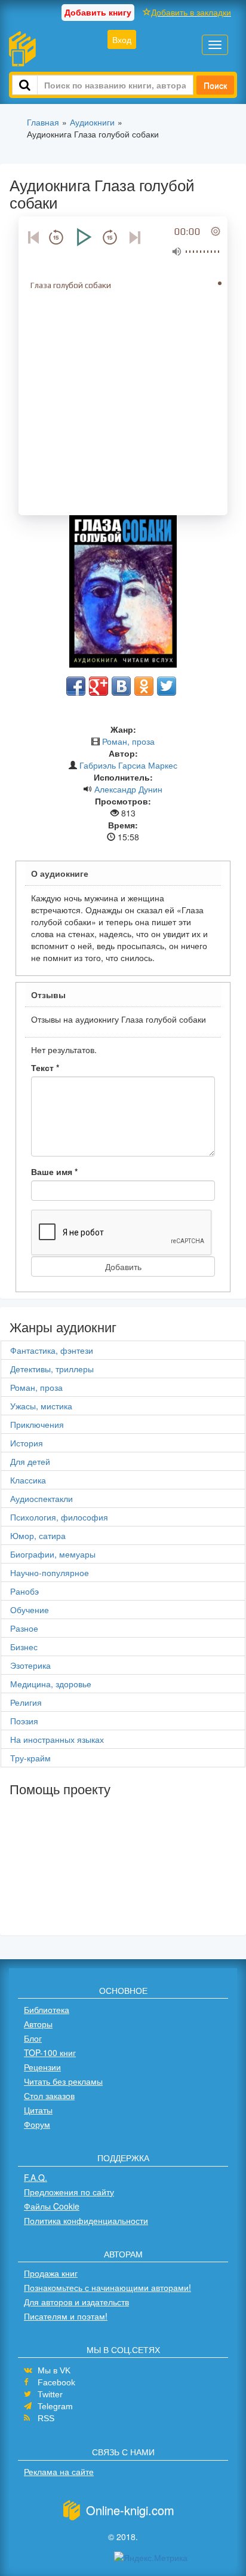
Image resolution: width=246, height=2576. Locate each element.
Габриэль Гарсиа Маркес (128, 765)
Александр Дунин (128, 789)
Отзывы (48, 995)
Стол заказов (49, 2095)
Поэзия (24, 1721)
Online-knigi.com (130, 2510)
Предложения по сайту (69, 2192)
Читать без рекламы (63, 2081)
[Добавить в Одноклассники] (144, 686)
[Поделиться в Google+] (99, 686)
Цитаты (38, 2110)
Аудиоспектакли (41, 1498)
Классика (28, 1480)
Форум (37, 2124)
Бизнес (24, 1647)
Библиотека (47, 2009)
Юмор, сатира (38, 1535)
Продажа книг (51, 2273)
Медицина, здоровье (51, 1684)
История (27, 1443)
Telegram (55, 2406)
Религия (26, 1702)
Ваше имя (54, 1171)
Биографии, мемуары (53, 1554)
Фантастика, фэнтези (52, 1350)
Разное (24, 1628)
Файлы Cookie (52, 2206)
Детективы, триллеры (52, 1369)
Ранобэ (24, 1591)
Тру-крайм (30, 1758)
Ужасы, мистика (41, 1406)
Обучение (30, 1610)
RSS (46, 2418)
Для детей (30, 1461)
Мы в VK (54, 2370)
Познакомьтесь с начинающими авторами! (107, 2287)
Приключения (37, 1424)
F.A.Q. (36, 2177)
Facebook (56, 2382)
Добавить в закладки (191, 12)
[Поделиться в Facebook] (76, 686)
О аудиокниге (60, 873)
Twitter (50, 2394)
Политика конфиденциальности (86, 2220)
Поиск (215, 85)
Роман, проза (128, 741)
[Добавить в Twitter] (167, 686)
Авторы (38, 2024)
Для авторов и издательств (76, 2302)
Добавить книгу (98, 12)
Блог (33, 2038)
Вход (122, 39)
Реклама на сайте (59, 2471)
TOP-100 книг (50, 2052)
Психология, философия (59, 1517)
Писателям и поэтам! (66, 2316)
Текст (45, 1067)
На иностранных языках (57, 1739)
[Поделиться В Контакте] (121, 686)
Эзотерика (30, 1665)
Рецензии (42, 2067)
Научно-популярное (50, 1572)
